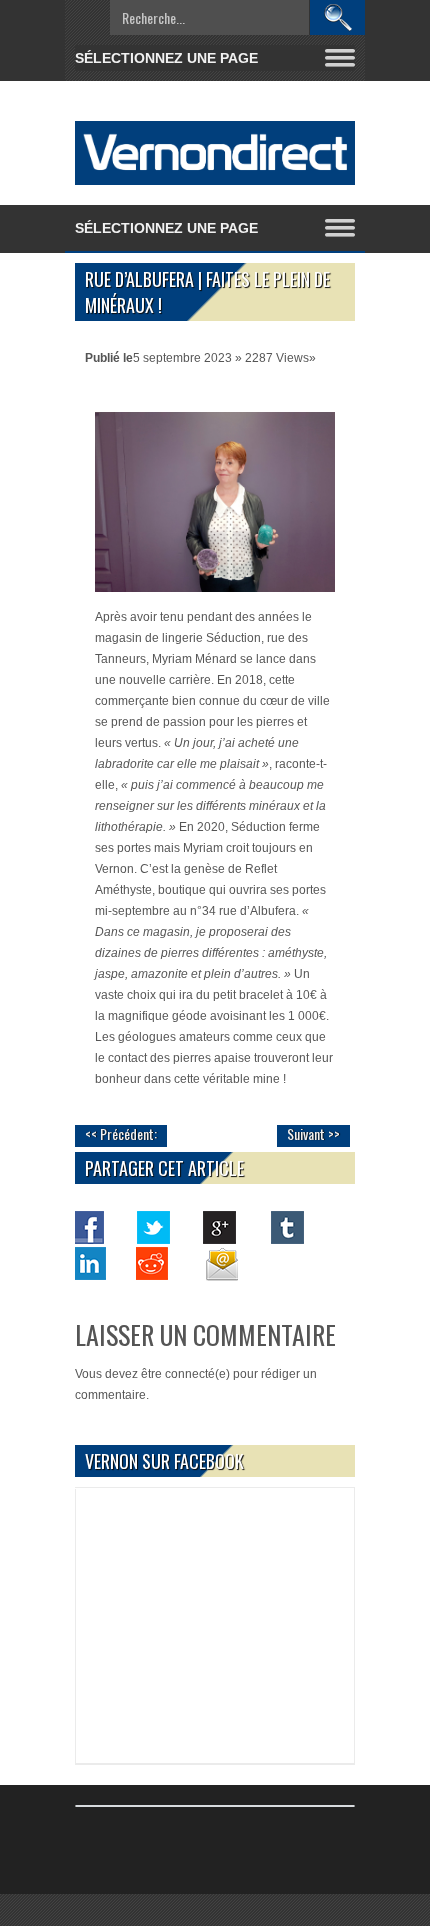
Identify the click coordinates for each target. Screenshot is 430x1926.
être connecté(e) (185, 1374)
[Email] (220, 1263)
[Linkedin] (88, 1263)
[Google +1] (220, 1227)
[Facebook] (88, 1227)
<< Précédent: (121, 1133)
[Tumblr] (286, 1227)
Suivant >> (313, 1133)
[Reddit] (154, 1263)
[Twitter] (154, 1227)
